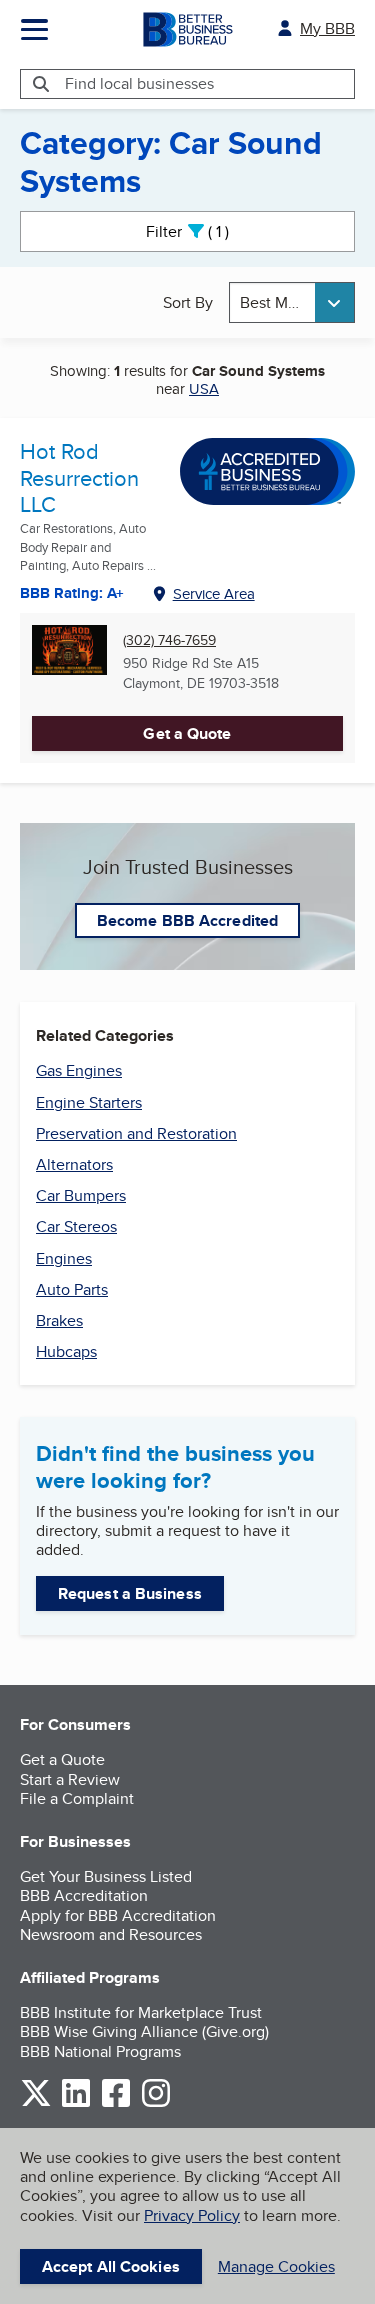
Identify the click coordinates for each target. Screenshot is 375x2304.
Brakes (59, 1320)
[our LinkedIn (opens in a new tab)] (76, 2103)
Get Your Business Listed (106, 1876)
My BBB (327, 28)
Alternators (74, 1164)
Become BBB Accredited (187, 920)
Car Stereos (76, 1226)
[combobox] (292, 302)
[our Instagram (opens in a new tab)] (156, 2103)
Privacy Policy (192, 2215)
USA (204, 388)
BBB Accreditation (84, 1895)
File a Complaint (77, 1798)
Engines (64, 1258)
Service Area (214, 593)
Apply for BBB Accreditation (118, 1915)
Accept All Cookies (111, 2266)
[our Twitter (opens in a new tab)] (36, 2103)
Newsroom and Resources (111, 1934)
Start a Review (70, 1779)
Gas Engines (79, 1070)
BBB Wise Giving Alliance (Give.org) (144, 2031)
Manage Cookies (276, 2266)
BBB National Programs (100, 2051)
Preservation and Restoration (136, 1133)
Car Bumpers (81, 1195)
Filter (204, 231)
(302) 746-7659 (169, 640)
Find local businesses (139, 83)
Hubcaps (66, 1351)
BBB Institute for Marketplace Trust (141, 2012)
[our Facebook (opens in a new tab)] (116, 2103)
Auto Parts (72, 1289)
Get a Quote (187, 733)
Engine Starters (89, 1102)
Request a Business (130, 1593)
